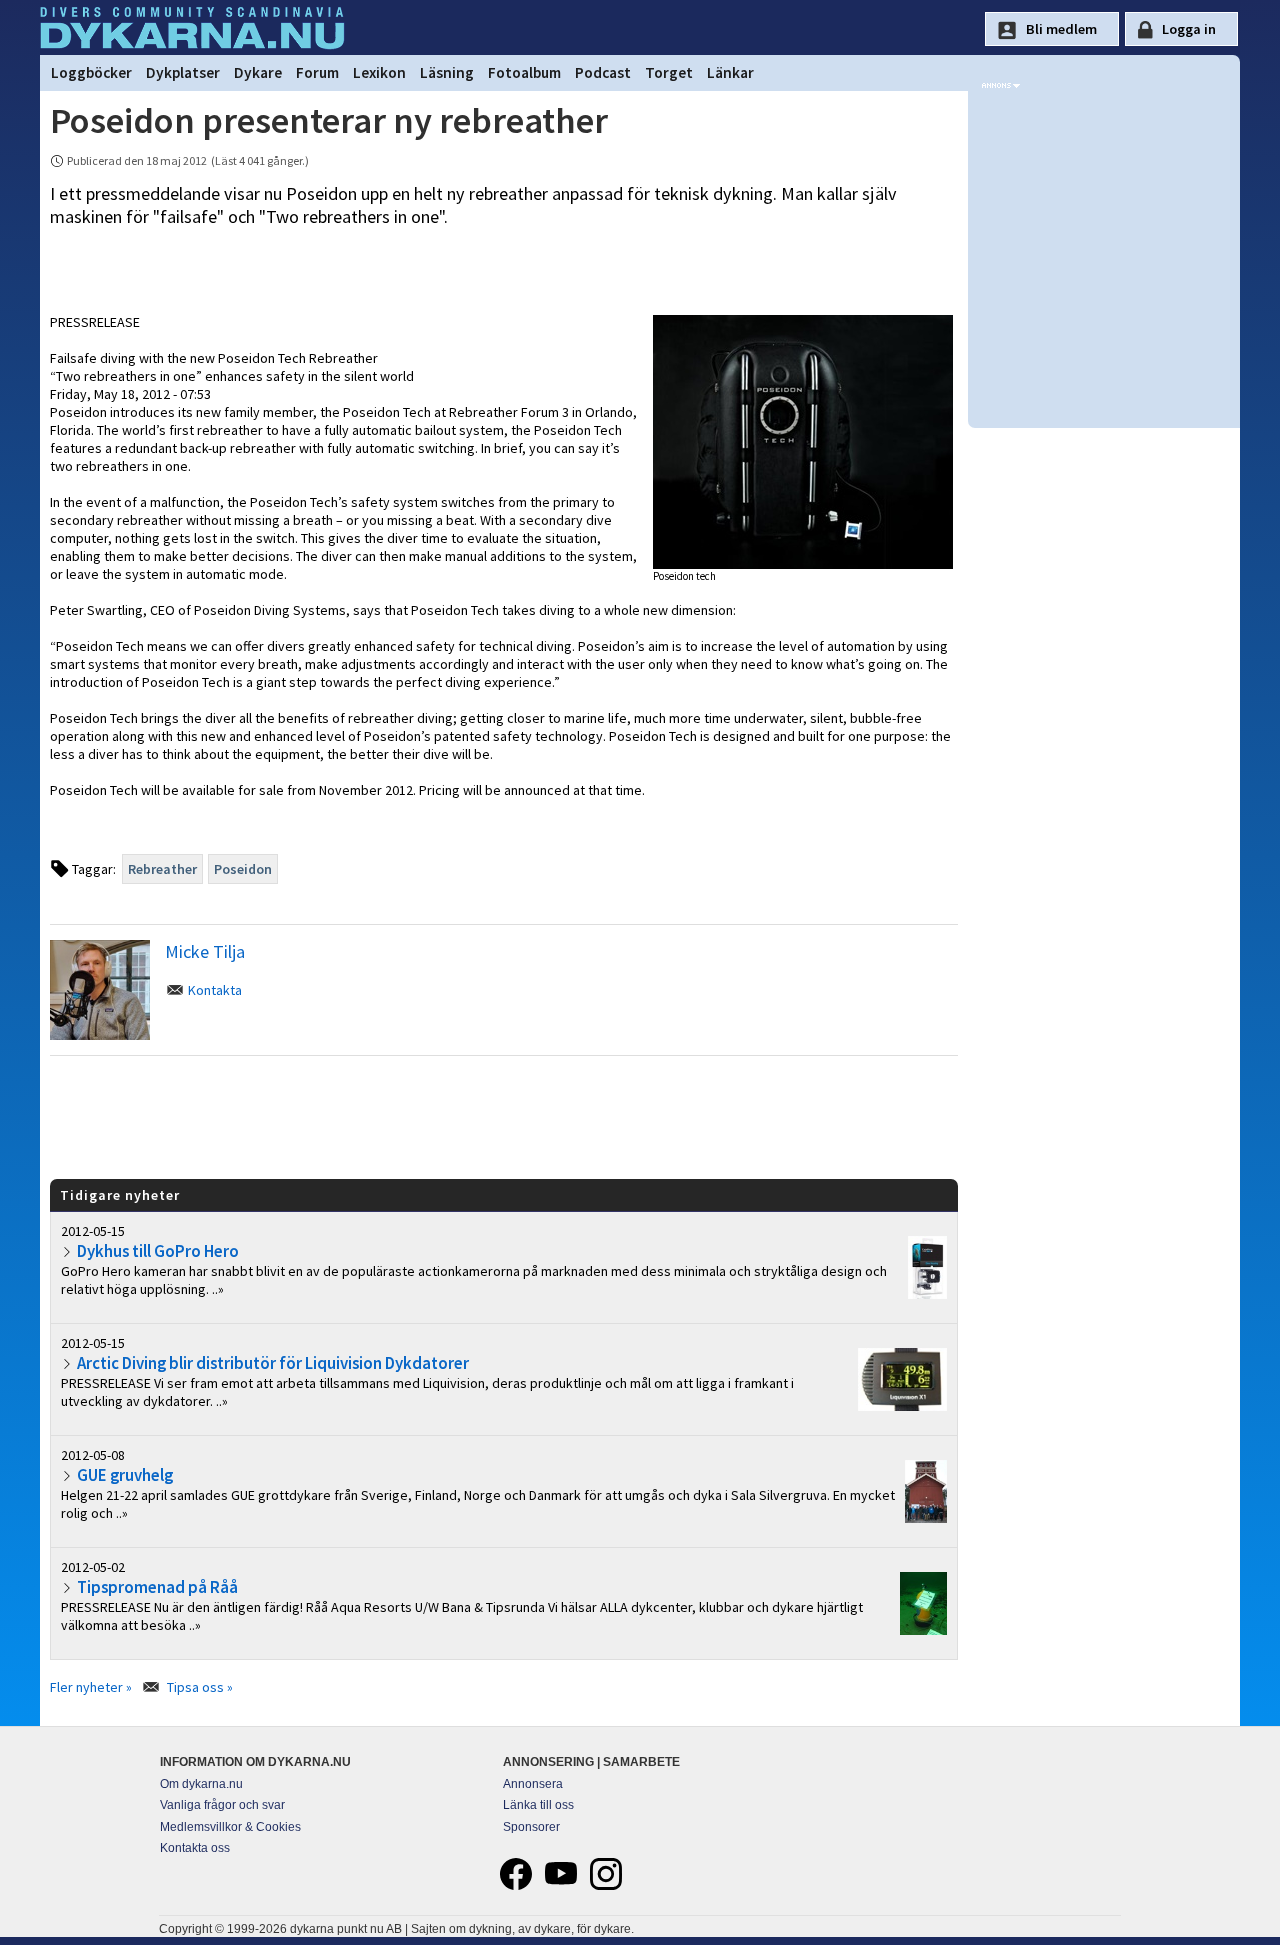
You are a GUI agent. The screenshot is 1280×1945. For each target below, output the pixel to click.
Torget (669, 72)
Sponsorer (531, 1827)
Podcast (603, 72)
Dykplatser (183, 72)
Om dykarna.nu (201, 1784)
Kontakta (215, 990)
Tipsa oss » (200, 1687)
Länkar (730, 72)
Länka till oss (538, 1805)
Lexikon (379, 72)
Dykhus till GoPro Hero (158, 1251)
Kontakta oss (195, 1848)
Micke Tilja (205, 951)
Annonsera (533, 1784)
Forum (317, 72)
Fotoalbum (524, 72)
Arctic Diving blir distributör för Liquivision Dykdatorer (273, 1363)
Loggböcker (91, 72)
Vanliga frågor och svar (222, 1805)
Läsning (447, 72)
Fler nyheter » (91, 1687)
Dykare (258, 72)
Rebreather (162, 869)
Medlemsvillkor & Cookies (230, 1827)
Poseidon (243, 869)
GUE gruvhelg (125, 1475)
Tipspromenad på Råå (157, 1587)
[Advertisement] (504, 1116)
